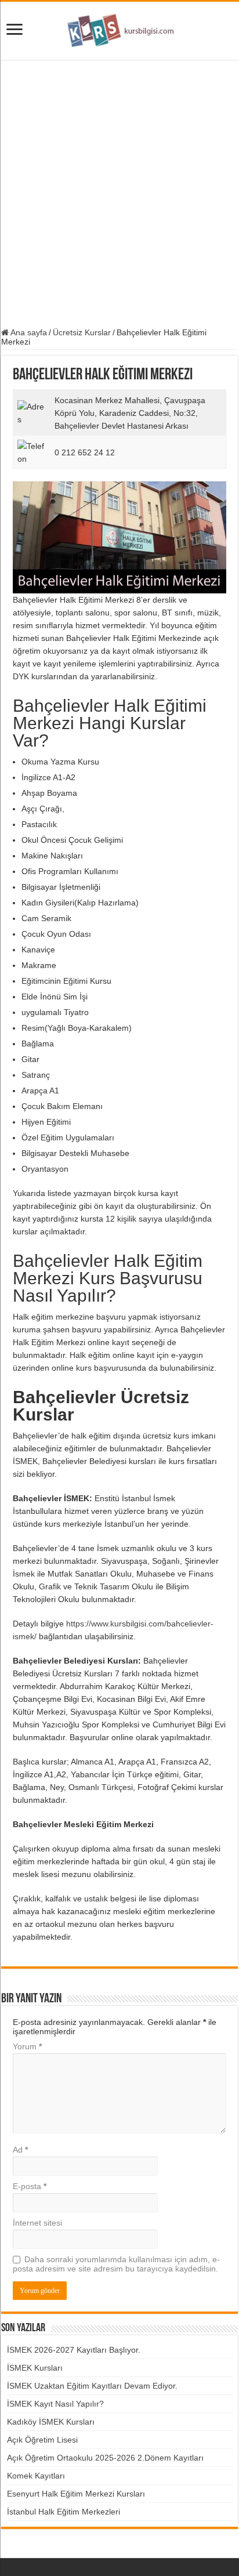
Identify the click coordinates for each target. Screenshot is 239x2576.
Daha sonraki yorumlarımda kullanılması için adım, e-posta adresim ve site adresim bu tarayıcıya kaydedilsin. (116, 2264)
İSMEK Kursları (35, 2368)
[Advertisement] (119, 194)
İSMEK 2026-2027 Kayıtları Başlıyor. (74, 2350)
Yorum (27, 2046)
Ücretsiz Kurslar (82, 332)
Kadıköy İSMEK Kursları (51, 2422)
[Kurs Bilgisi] (119, 28)
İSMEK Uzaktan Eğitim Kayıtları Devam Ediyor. (92, 2386)
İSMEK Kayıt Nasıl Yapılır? (55, 2404)
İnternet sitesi (37, 2223)
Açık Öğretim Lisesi (42, 2440)
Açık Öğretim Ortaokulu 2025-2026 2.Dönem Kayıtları (105, 2458)
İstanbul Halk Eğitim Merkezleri (64, 2512)
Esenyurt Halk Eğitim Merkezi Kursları (76, 2494)
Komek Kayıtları (36, 2476)
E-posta (30, 2186)
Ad (20, 2150)
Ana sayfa (28, 332)
